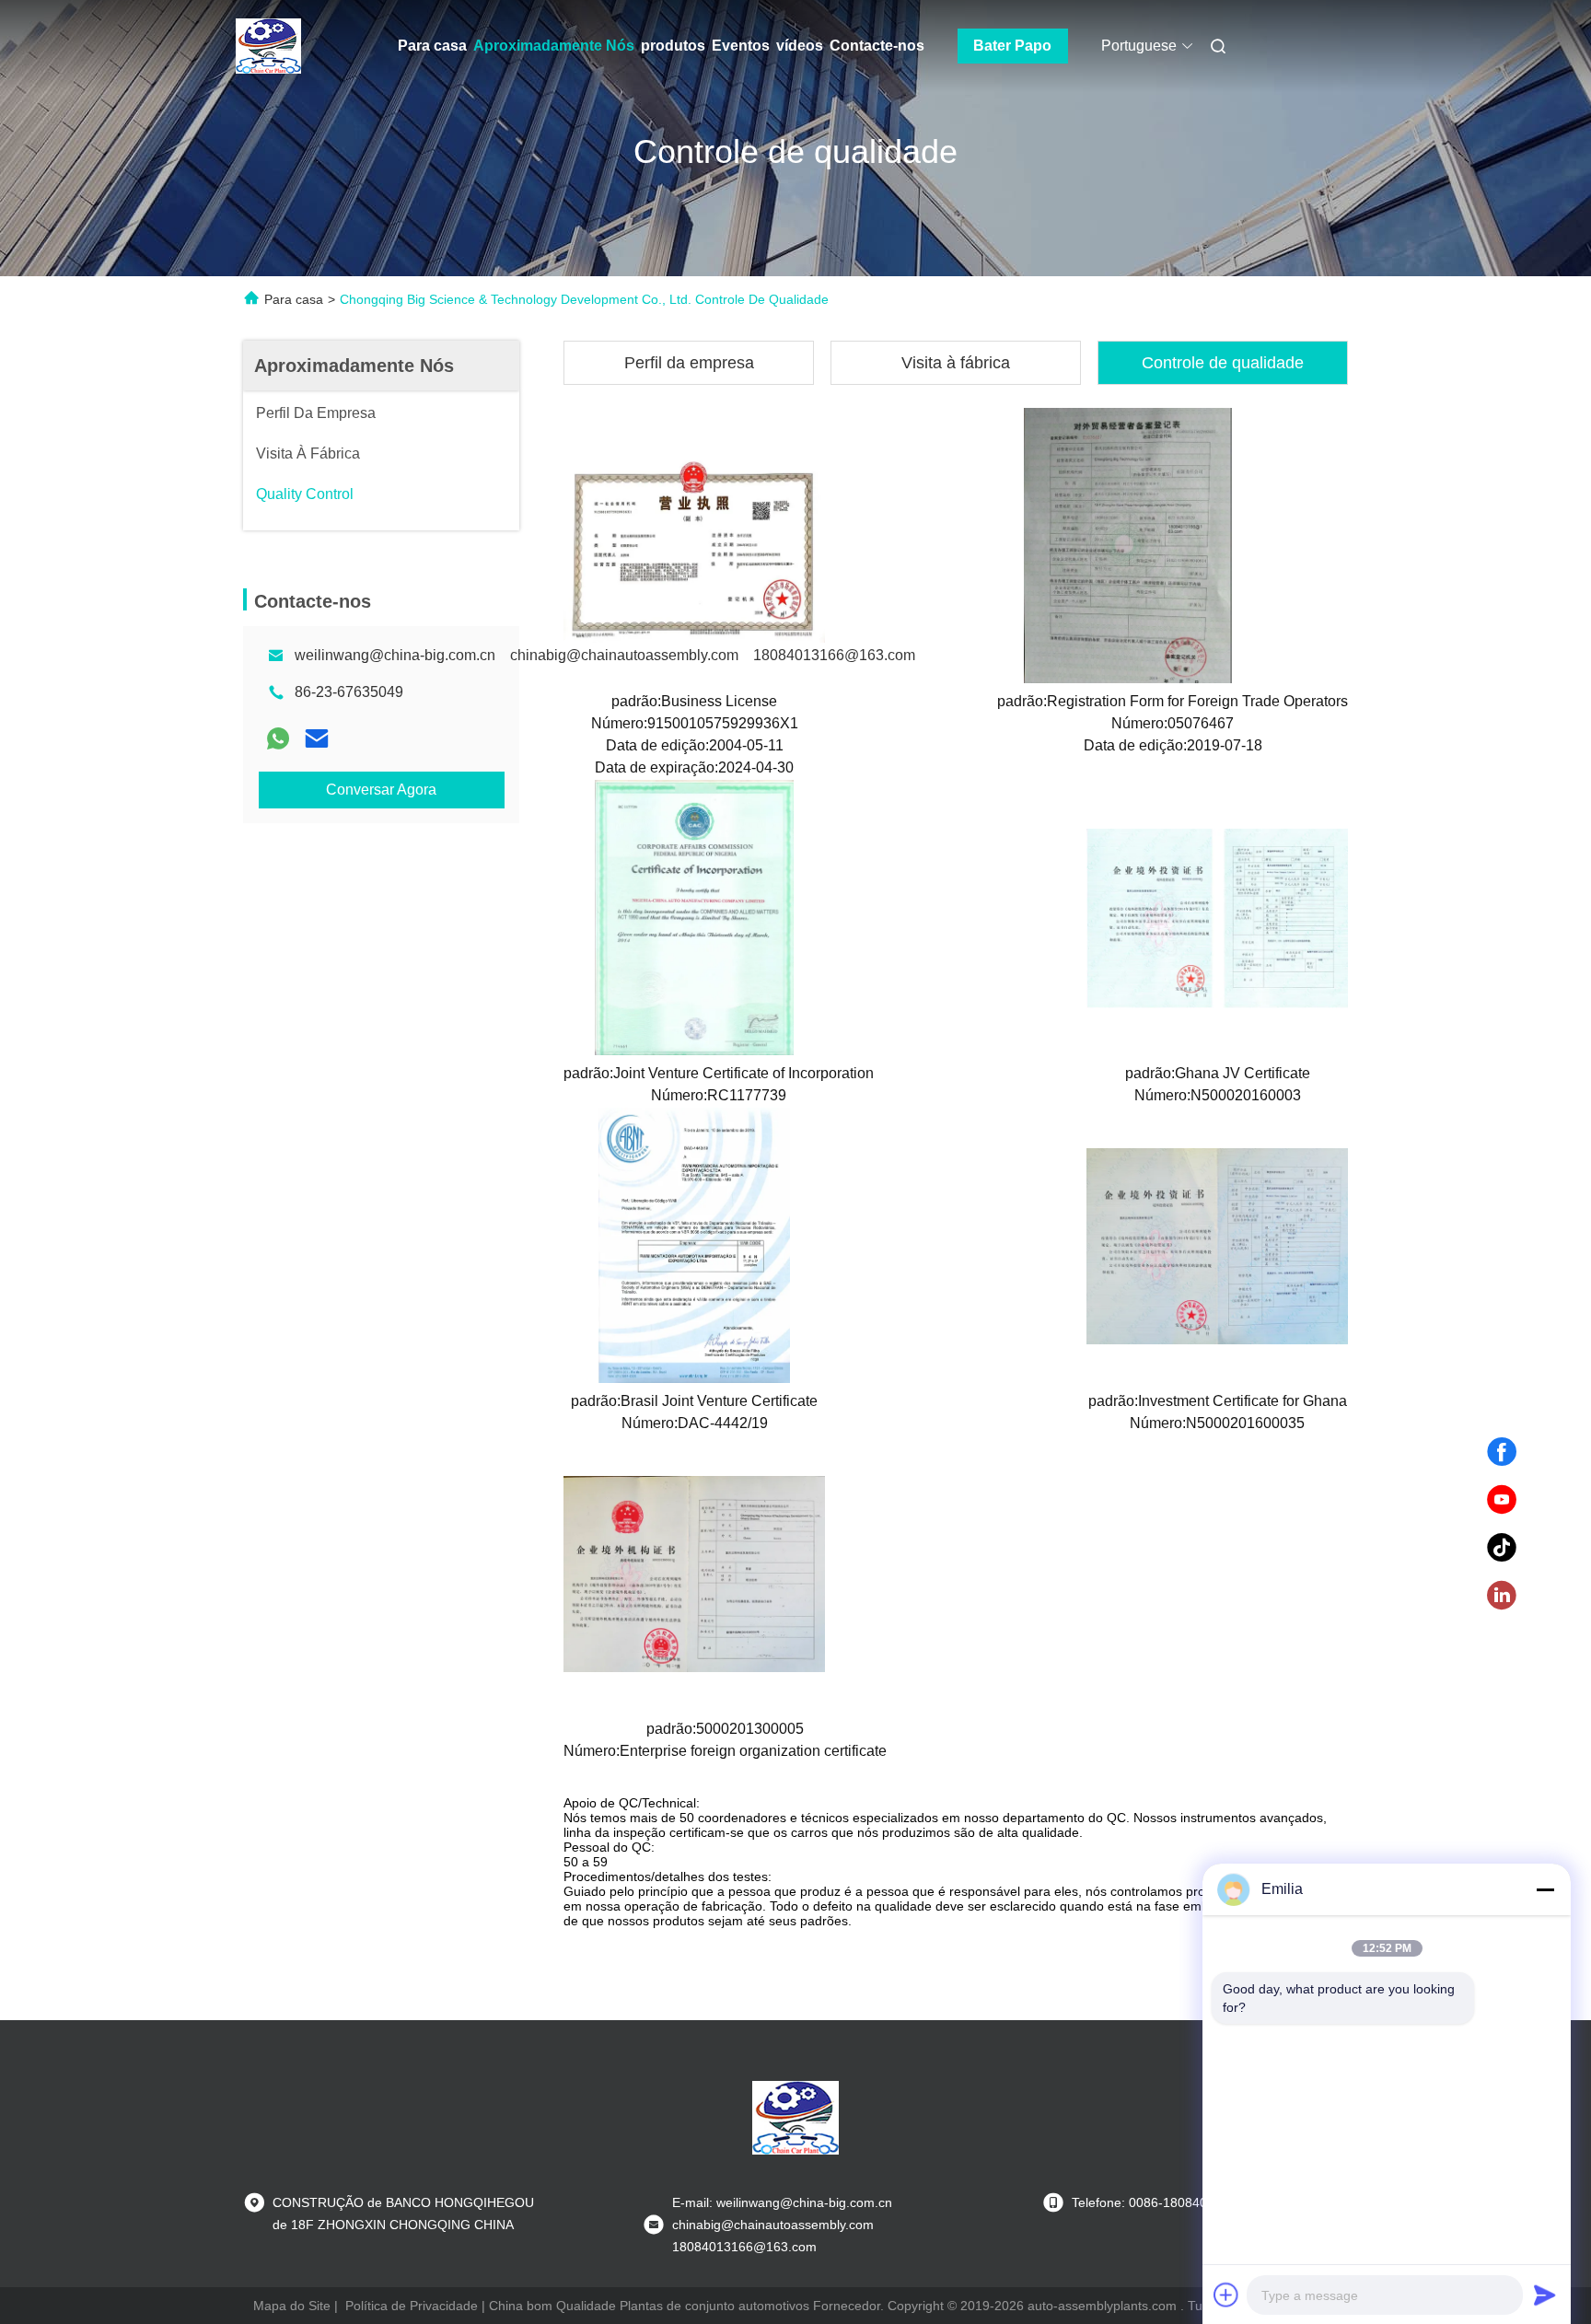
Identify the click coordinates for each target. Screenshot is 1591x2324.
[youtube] (1502, 1500)
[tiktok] (1502, 1548)
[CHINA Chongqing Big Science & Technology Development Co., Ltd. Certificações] (694, 545)
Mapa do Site (292, 2306)
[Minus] (1545, 1889)
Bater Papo (1012, 46)
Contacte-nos (877, 46)
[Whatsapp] (278, 738)
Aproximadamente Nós (554, 46)
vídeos (800, 46)
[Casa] (269, 46)
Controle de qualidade (1223, 363)
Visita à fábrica (956, 363)
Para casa (432, 46)
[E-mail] (317, 738)
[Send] (1545, 2295)
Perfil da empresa (689, 363)
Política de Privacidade (412, 2306)
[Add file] (1226, 2295)
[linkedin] (1502, 1596)
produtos (673, 46)
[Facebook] (1502, 1452)
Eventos (741, 46)
